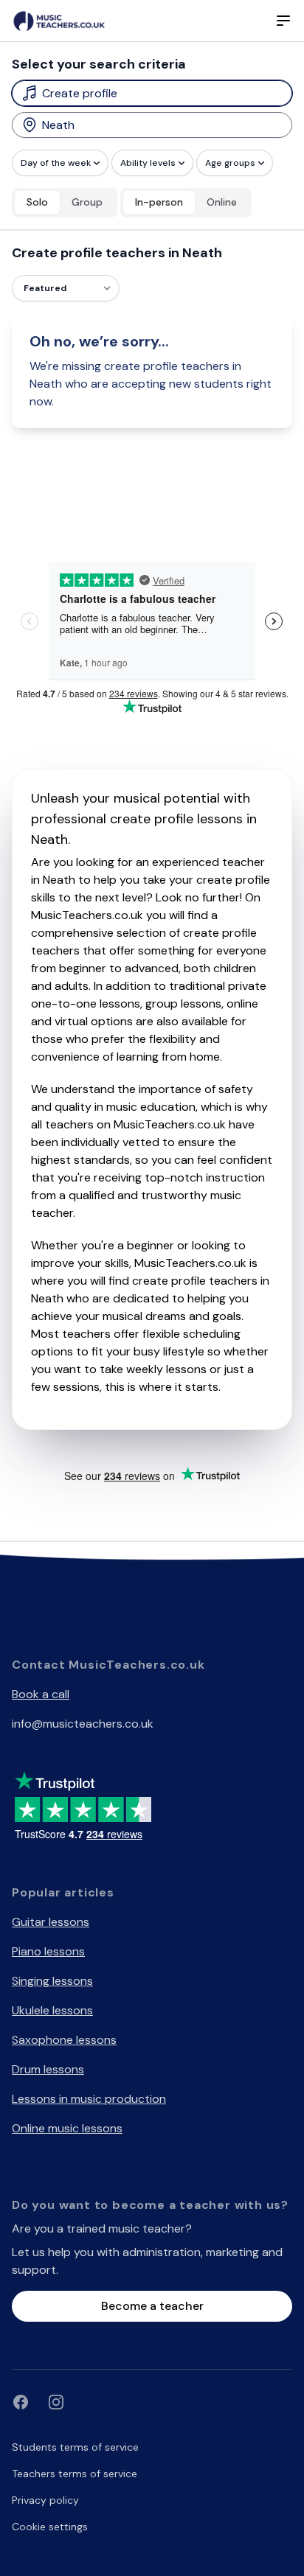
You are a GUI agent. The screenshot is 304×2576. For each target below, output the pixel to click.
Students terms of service (75, 2447)
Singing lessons (52, 1981)
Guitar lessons (51, 1922)
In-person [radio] (159, 202)
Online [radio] (222, 202)
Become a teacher (152, 2306)
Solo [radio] (37, 202)
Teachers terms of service (75, 2474)
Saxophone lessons (64, 2040)
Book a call (41, 1694)
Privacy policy (45, 2500)
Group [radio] (87, 202)
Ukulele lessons (52, 2010)
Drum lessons (48, 2069)
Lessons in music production (89, 2099)
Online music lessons (67, 2128)
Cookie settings (50, 2527)
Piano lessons (48, 1951)
